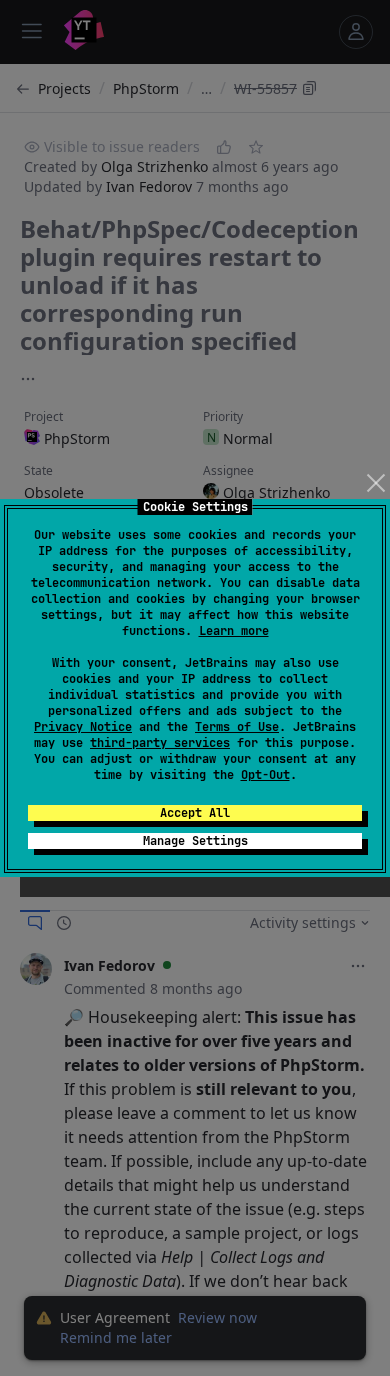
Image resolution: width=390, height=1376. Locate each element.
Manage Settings (195, 841)
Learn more (234, 631)
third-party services (160, 743)
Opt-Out (265, 775)
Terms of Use (237, 727)
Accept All (195, 813)
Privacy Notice (83, 727)
